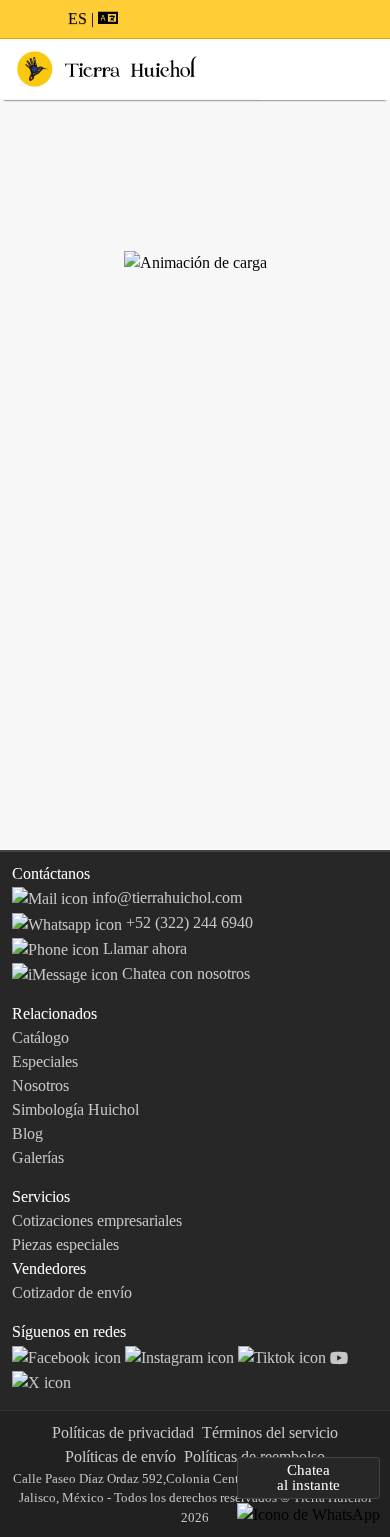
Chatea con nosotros (184, 973)
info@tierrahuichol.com (165, 897)
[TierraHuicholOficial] (68, 1355)
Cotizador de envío (72, 1292)
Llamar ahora (143, 948)
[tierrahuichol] (181, 1355)
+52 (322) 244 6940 (187, 922)
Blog (27, 1133)
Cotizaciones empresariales (97, 1220)
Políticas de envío (120, 1456)
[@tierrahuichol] (284, 1355)
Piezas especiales (65, 1244)
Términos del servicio (270, 1432)
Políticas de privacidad (123, 1432)
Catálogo (40, 1037)
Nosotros (40, 1085)
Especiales (45, 1061)
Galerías (38, 1157)
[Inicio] (107, 67)
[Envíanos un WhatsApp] (308, 1513)
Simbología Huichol (75, 1109)
